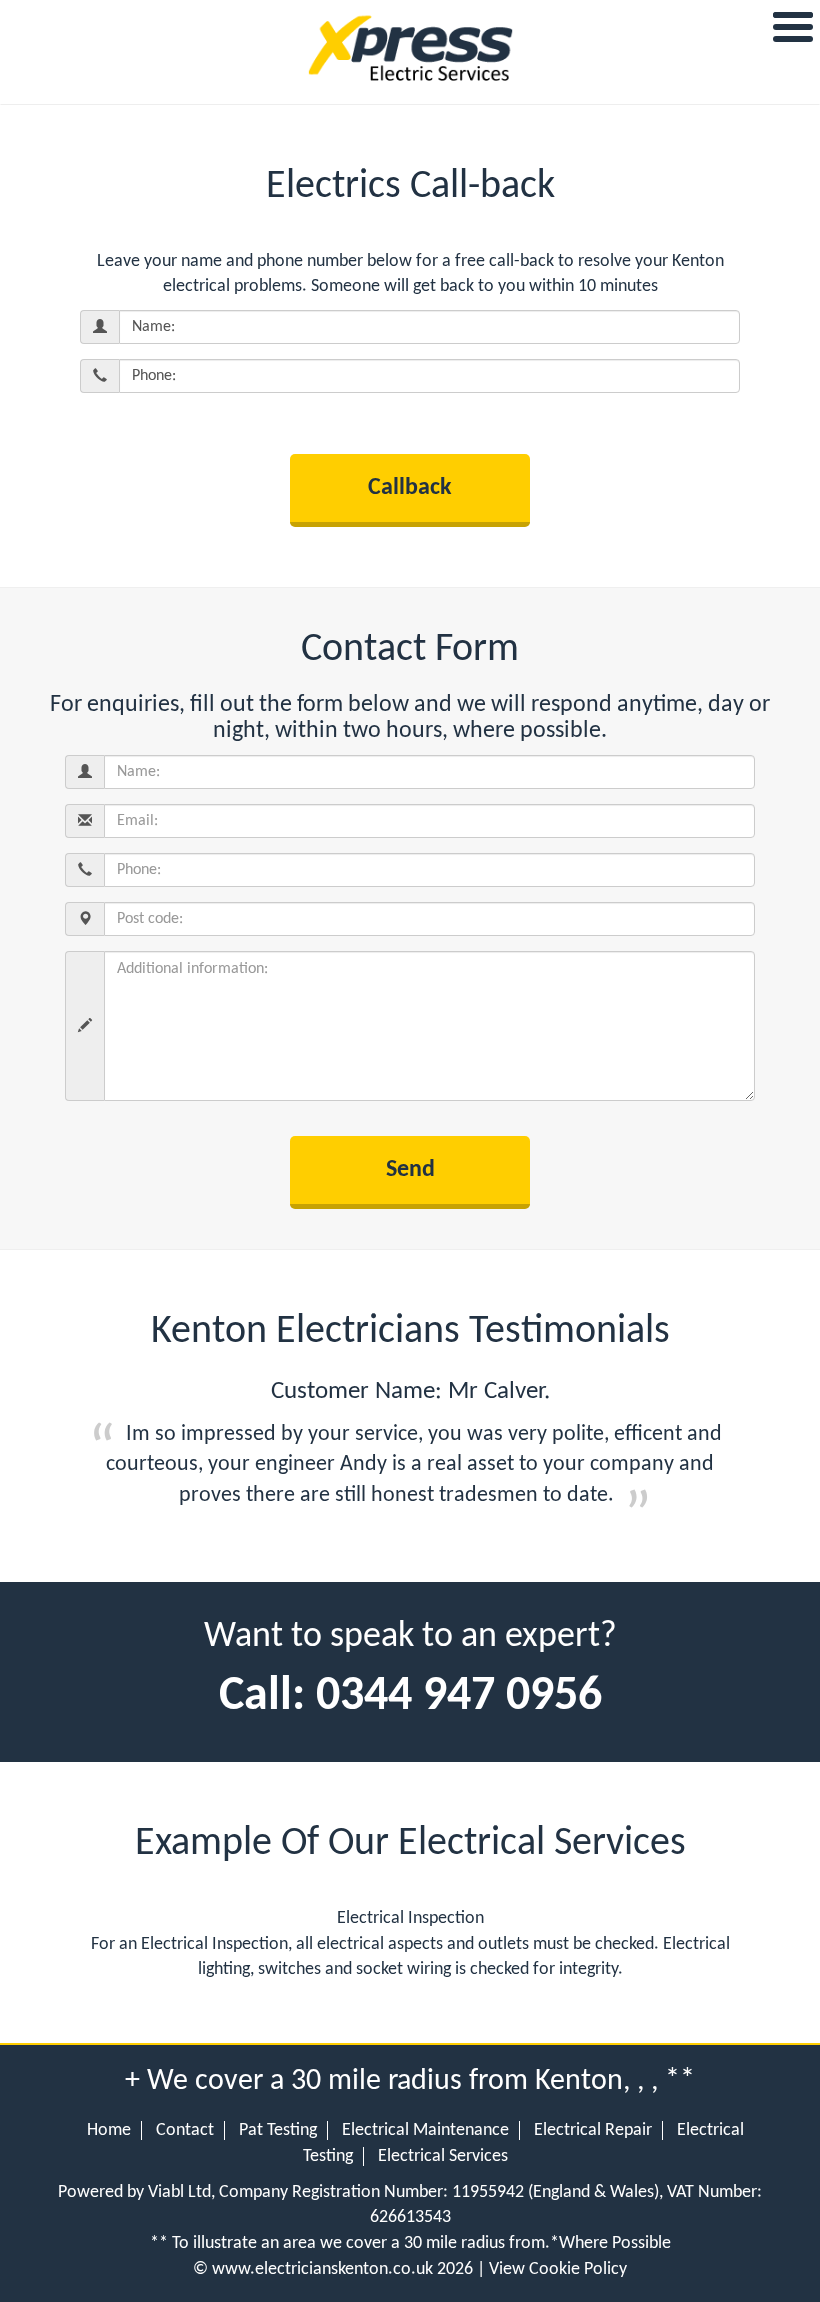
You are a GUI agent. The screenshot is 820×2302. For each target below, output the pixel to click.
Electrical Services (443, 2156)
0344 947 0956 (459, 1697)
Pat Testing (278, 2130)
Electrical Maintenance (425, 2130)
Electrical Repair (593, 2130)
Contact (185, 2130)
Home (109, 2130)
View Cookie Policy (558, 2269)
